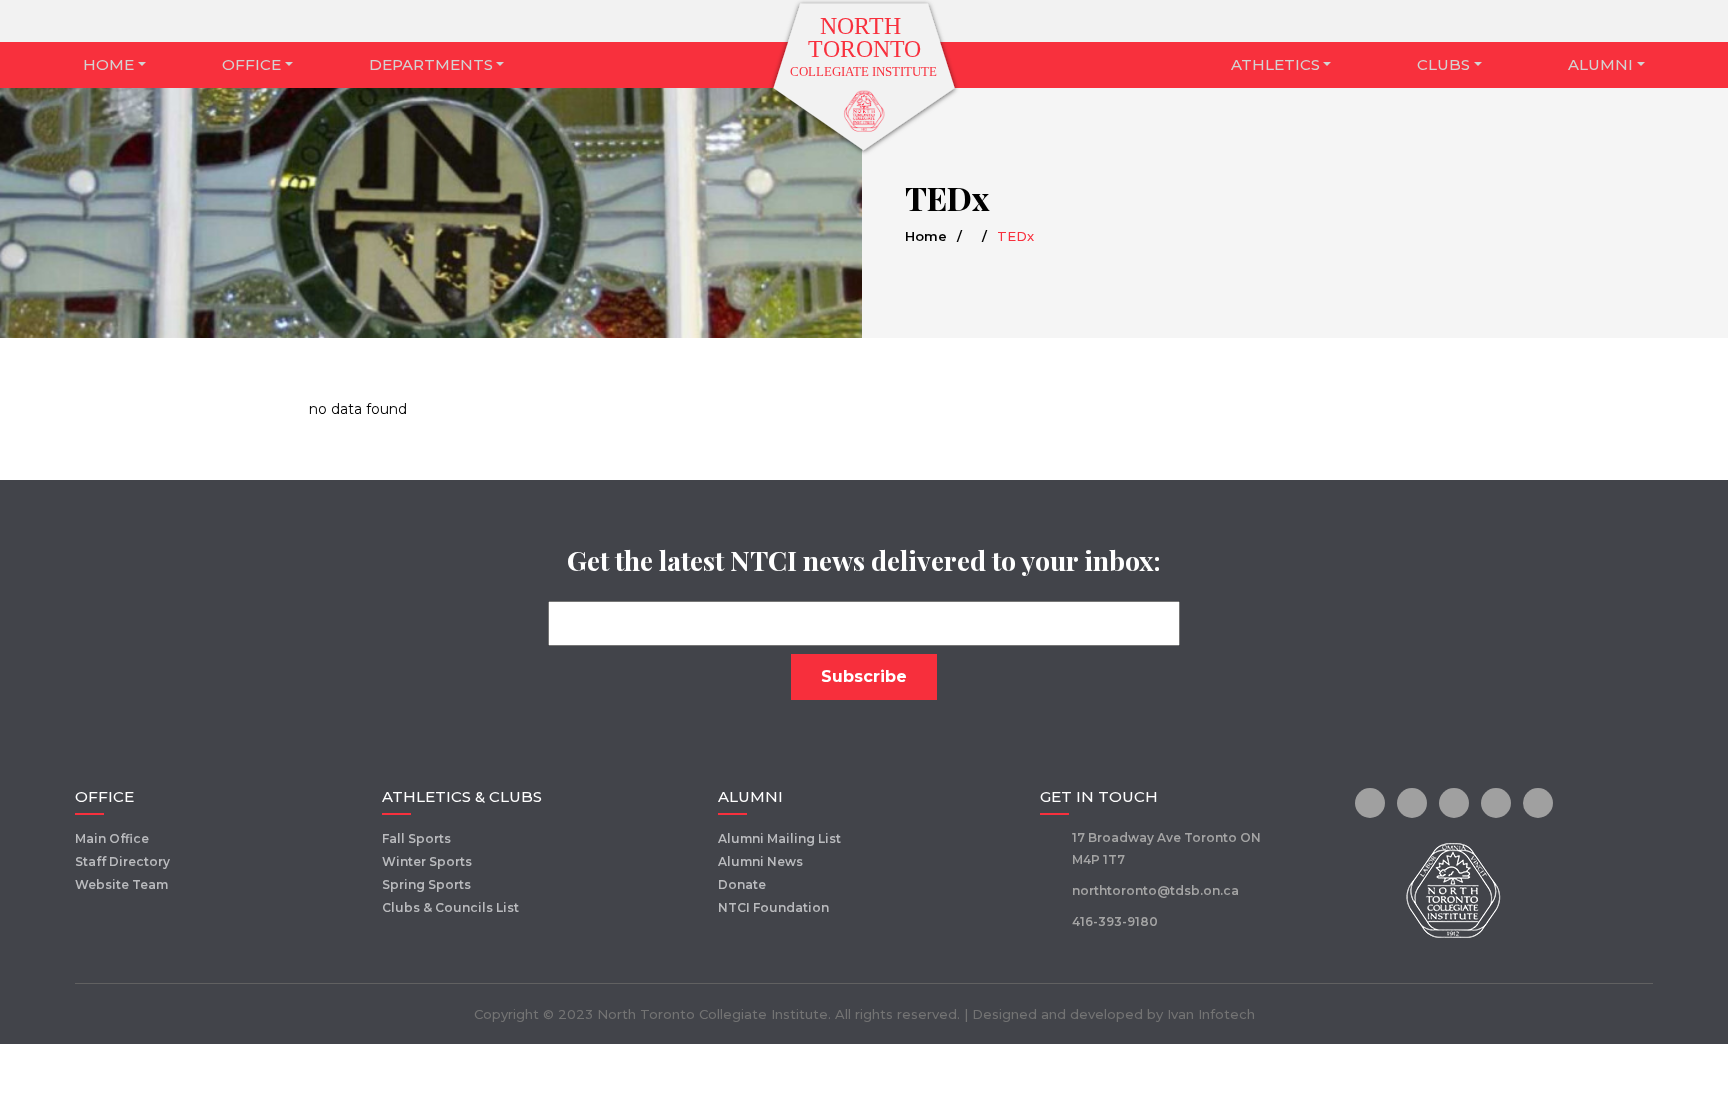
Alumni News (760, 861)
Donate (742, 884)
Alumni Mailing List (779, 838)
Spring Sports (426, 884)
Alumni (1600, 64)
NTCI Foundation (773, 907)
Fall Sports (416, 838)
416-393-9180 (1115, 921)
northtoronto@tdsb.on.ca (1155, 890)
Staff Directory (122, 861)
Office (251, 64)
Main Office (112, 838)
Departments (431, 64)
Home (108, 64)
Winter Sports (427, 861)
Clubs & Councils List (450, 907)
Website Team (121, 884)
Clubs (1443, 64)
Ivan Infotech (1211, 1014)
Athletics (1275, 64)
